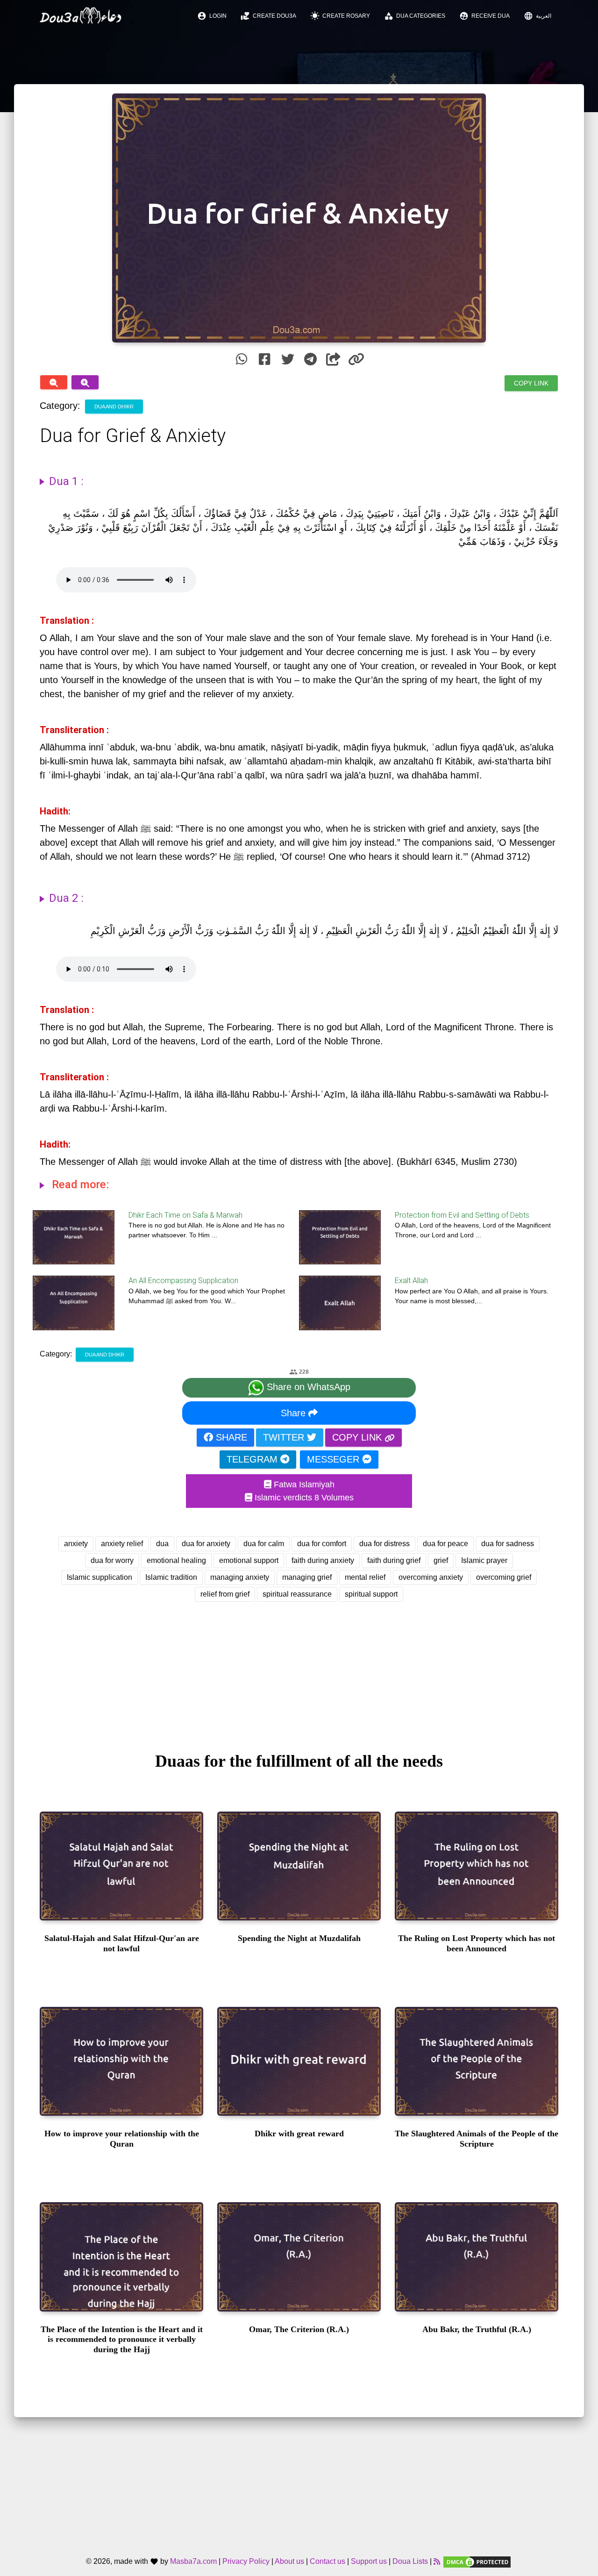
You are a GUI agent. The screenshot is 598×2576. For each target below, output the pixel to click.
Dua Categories (415, 16)
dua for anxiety (206, 1544)
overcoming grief (504, 1577)
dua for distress (384, 1544)
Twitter (285, 1437)
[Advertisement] (299, 1668)
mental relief (365, 1577)
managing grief (307, 1577)
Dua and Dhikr (114, 407)
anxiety (76, 1544)
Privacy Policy (246, 2562)
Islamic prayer (484, 1560)
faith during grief (394, 1560)
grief (441, 1560)
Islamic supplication (100, 1577)
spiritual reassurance (297, 1594)
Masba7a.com (193, 2562)
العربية (537, 16)
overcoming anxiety (431, 1577)
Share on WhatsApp (307, 1387)
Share (295, 1413)
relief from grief (225, 1594)
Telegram (253, 1459)
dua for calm (264, 1544)
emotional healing (176, 1560)
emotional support (249, 1560)
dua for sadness (508, 1544)
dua (162, 1544)
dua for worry (112, 1560)
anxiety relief (122, 1544)
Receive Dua (484, 16)
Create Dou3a (268, 16)
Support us (369, 2562)
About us (289, 2562)
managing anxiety (240, 1577)
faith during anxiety (323, 1560)
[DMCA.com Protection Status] (477, 2562)
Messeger (335, 1459)
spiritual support (371, 1594)
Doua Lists (410, 2562)
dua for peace (445, 1544)
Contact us (327, 2562)
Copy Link (531, 383)
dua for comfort (322, 1544)
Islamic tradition (171, 1577)
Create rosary (340, 16)
